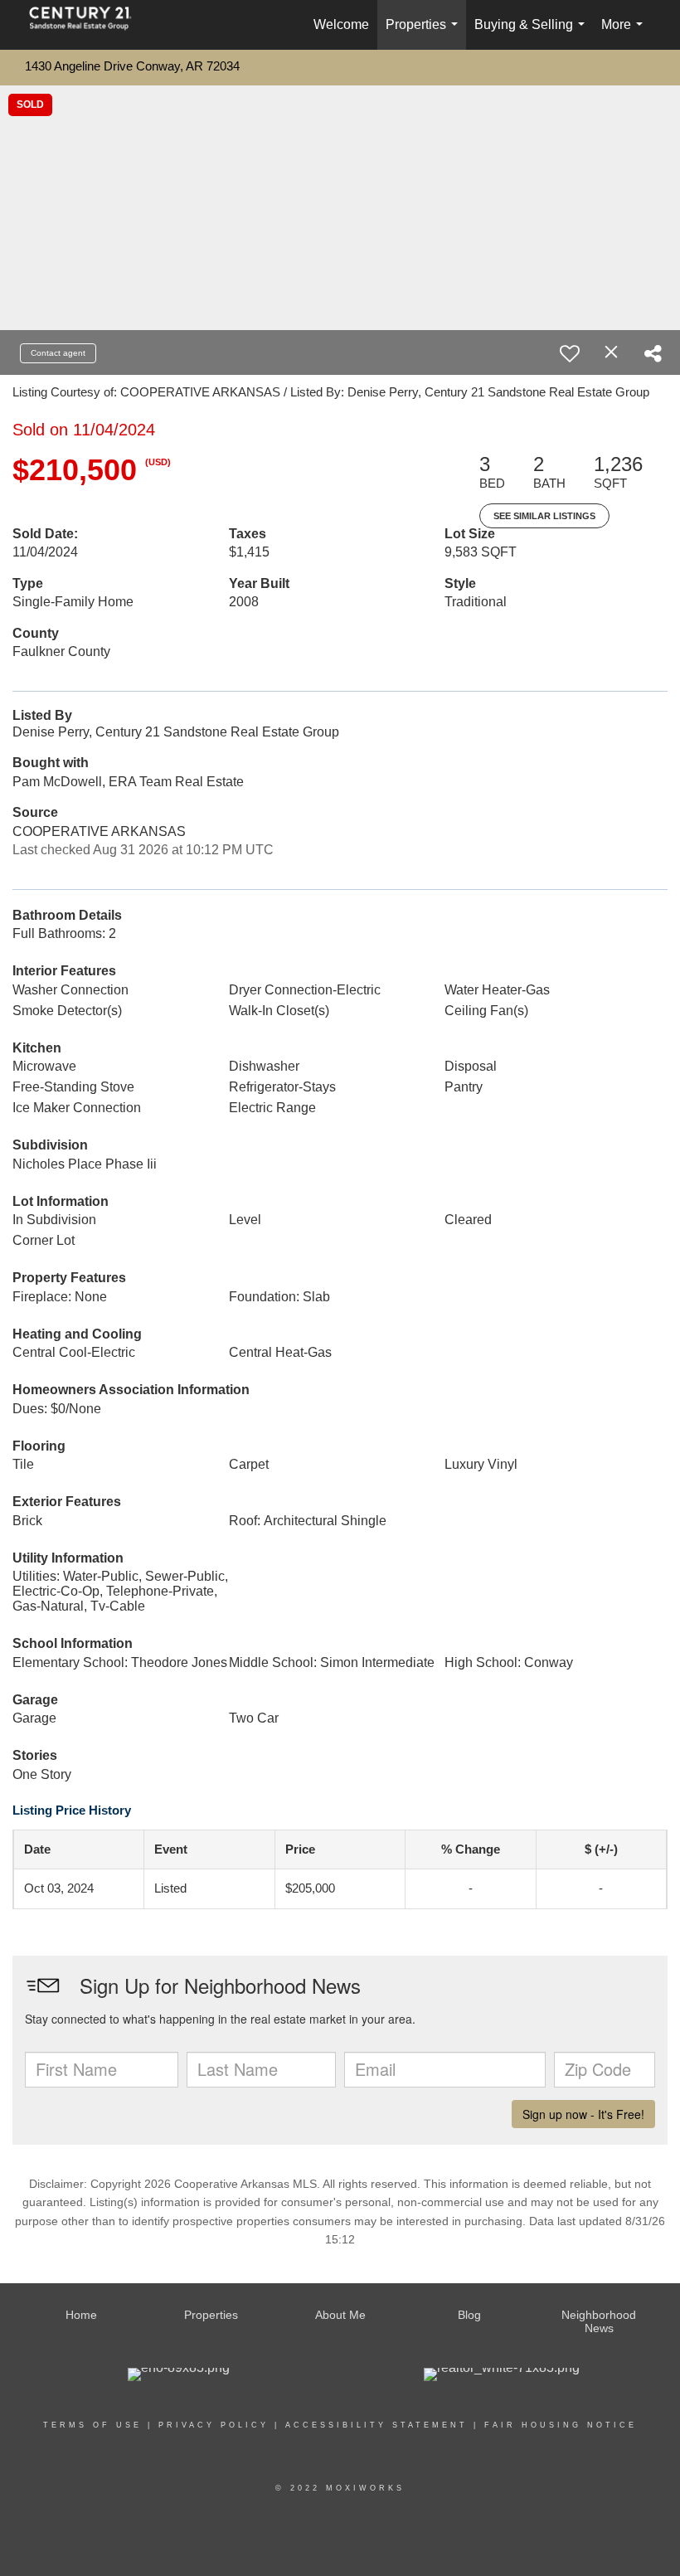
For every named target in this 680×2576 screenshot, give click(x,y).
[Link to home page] (89, 25)
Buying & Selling (533, 34)
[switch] (570, 353)
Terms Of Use (92, 2425)
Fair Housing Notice (561, 2425)
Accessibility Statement (376, 2425)
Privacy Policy (214, 2425)
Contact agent (58, 353)
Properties (425, 34)
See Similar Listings (544, 516)
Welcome (341, 24)
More (625, 34)
